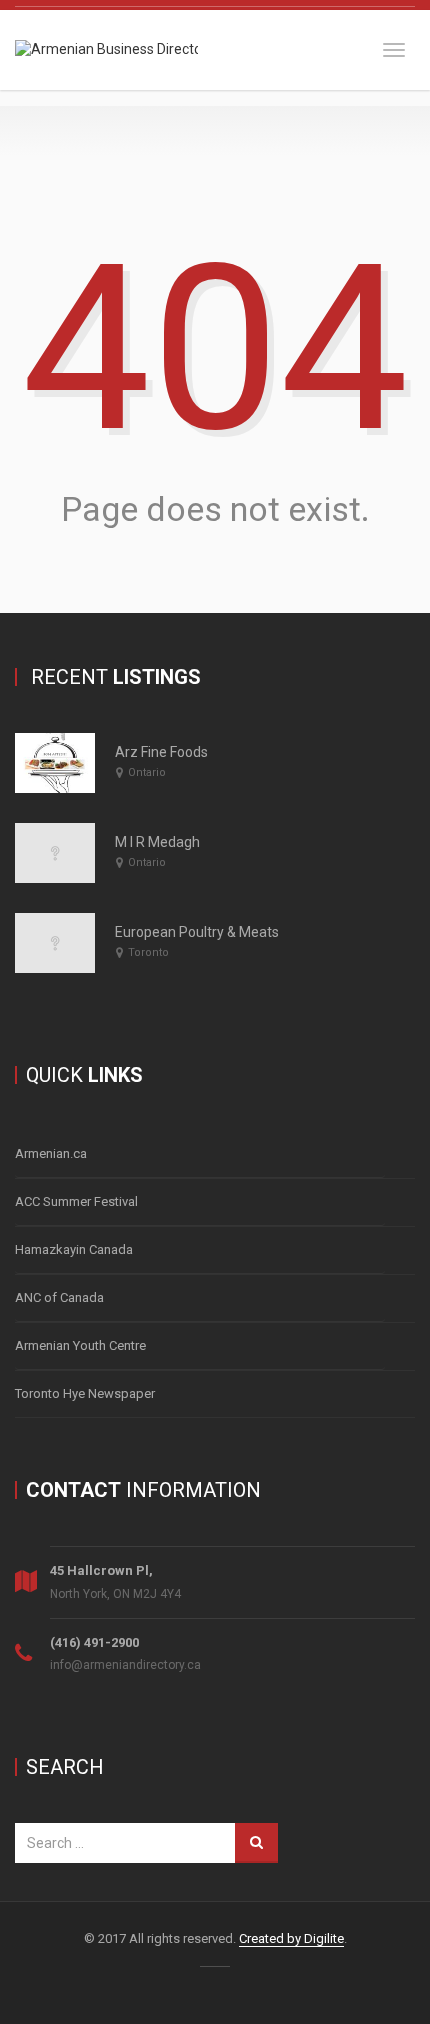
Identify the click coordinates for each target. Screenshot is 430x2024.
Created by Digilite (291, 1938)
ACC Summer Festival (76, 1201)
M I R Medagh (157, 842)
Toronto (148, 952)
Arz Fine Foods (161, 752)
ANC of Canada (59, 1297)
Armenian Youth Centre (80, 1345)
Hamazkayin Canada (74, 1249)
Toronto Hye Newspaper (85, 1393)
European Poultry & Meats (197, 932)
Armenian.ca (51, 1153)
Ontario (147, 772)
